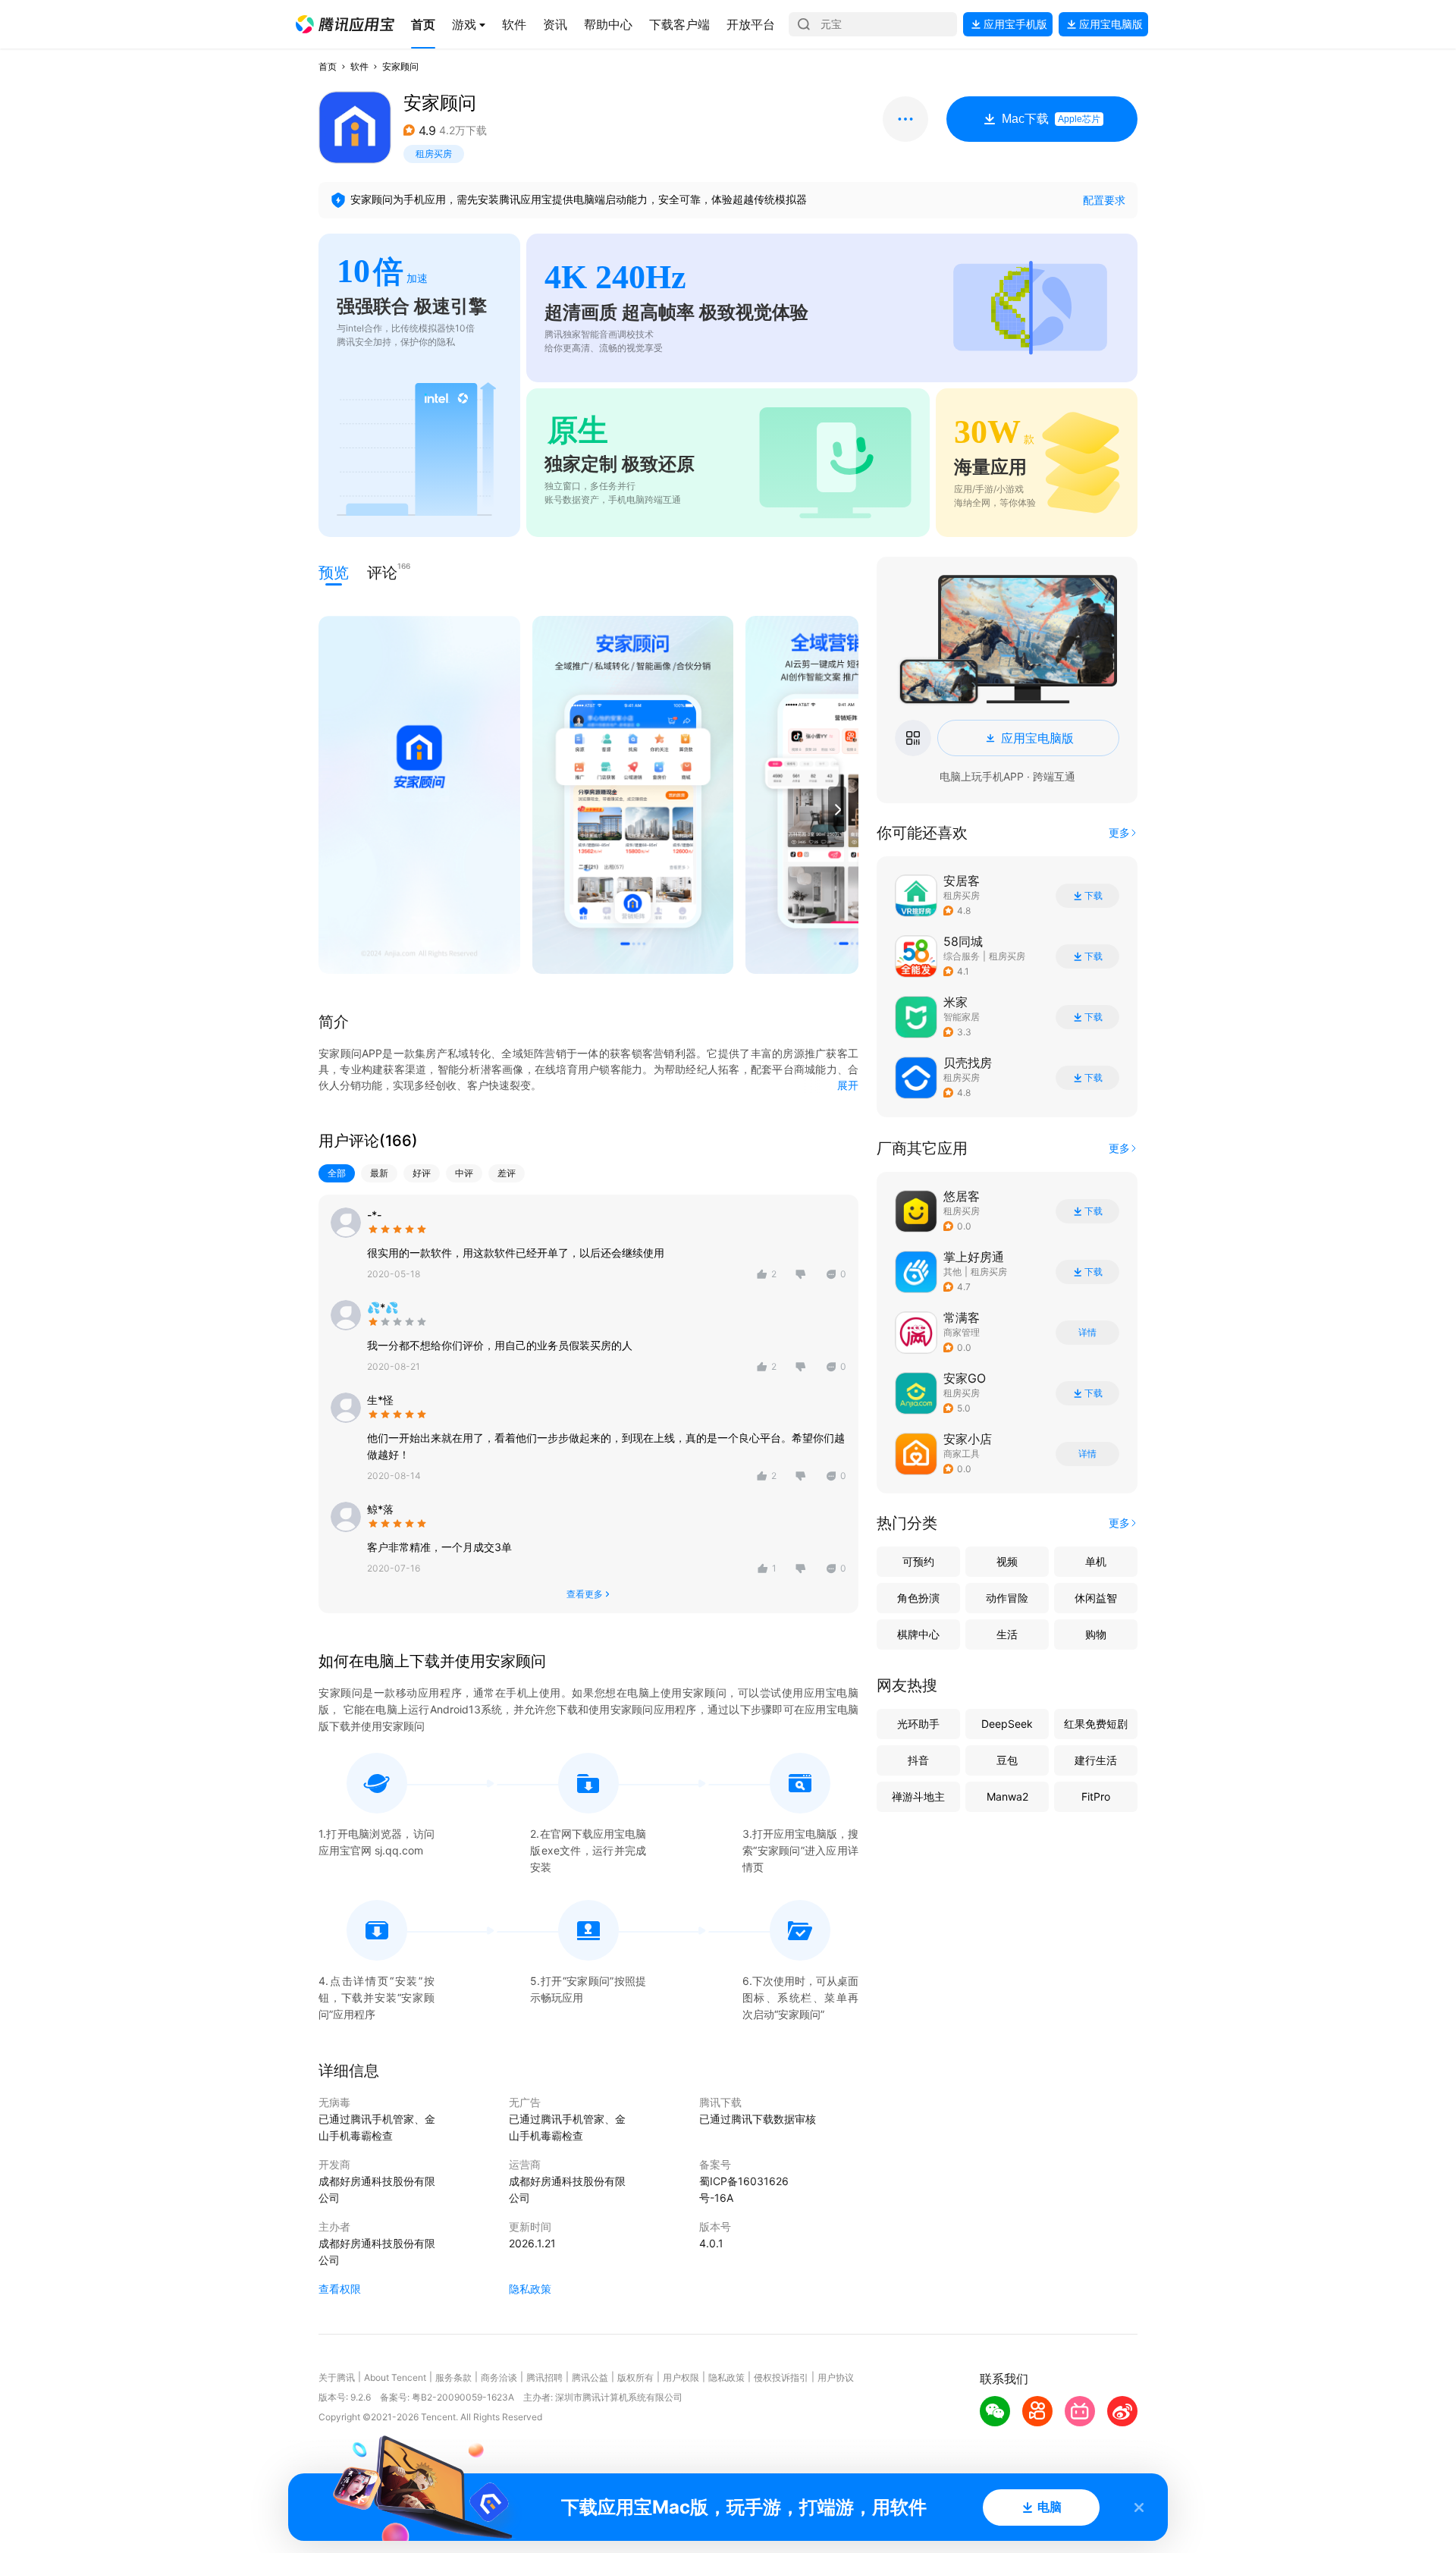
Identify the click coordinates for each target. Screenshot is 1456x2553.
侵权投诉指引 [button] (781, 2377)
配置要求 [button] (1104, 200)
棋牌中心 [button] (918, 1634)
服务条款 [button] (453, 2377)
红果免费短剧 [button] (1096, 1724)
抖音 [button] (918, 1760)
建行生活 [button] (1096, 1760)
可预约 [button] (918, 1561)
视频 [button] (1007, 1561)
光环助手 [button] (918, 1724)
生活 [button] (1007, 1634)
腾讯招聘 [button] (544, 2377)
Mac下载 (1051, 119)
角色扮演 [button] (918, 1598)
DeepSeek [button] (1007, 1724)
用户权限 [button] (681, 2377)
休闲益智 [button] (1096, 1598)
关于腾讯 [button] (337, 2377)
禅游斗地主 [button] (918, 1796)
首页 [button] (328, 66)
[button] (345, 24)
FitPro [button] (1096, 1796)
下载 (1094, 896)
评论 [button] (382, 572)
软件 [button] (359, 66)
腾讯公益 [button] (590, 2377)
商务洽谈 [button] (499, 2377)
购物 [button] (1096, 1634)
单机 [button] (1096, 1561)
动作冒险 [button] (1007, 1598)
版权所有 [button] (635, 2377)
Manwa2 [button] (1007, 1796)
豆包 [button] (1007, 1760)
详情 (1087, 1333)
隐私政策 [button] (530, 2289)
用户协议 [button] (836, 2377)
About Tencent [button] (395, 2377)
